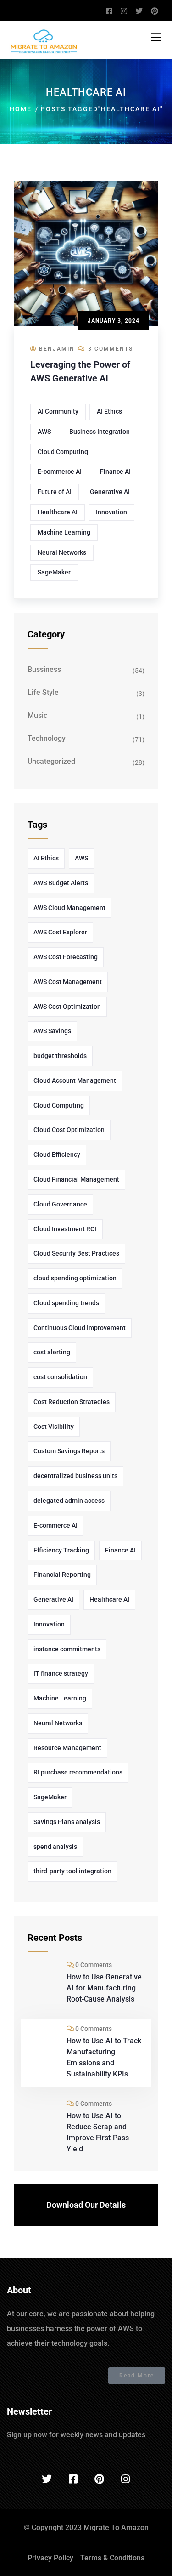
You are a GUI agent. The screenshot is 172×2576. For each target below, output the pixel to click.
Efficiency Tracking (61, 1550)
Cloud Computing (63, 452)
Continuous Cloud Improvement (80, 1328)
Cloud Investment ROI (65, 1229)
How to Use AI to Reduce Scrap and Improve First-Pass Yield (98, 2132)
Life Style (43, 692)
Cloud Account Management (75, 1080)
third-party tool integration (72, 1871)
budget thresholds (60, 1056)
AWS (44, 432)
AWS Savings (52, 1031)
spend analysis (55, 1847)
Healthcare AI (58, 512)
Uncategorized (51, 761)
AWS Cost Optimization (67, 1007)
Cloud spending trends (66, 1303)
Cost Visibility (54, 1427)
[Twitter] (47, 2479)
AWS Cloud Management (69, 908)
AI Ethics (109, 411)
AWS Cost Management (68, 982)
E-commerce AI (60, 472)
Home (21, 109)
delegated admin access (69, 1501)
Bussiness (44, 669)
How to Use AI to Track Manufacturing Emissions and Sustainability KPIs (104, 2057)
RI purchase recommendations (78, 1772)
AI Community (58, 411)
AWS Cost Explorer (60, 932)
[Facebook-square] (73, 2479)
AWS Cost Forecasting (66, 957)
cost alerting (52, 1352)
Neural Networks (62, 552)
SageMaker (54, 572)
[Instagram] (125, 2479)
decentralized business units (75, 1476)
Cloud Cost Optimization (69, 1130)
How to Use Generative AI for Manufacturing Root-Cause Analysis (104, 1988)
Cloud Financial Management (76, 1179)
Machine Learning (64, 532)
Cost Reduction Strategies (72, 1402)
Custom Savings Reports (69, 1451)
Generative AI (110, 492)
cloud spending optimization (75, 1278)
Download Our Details (86, 2205)
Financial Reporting (62, 1575)
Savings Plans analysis (67, 1822)
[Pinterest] (99, 2479)
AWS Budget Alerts (61, 883)
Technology (47, 738)
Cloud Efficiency (57, 1154)
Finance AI (115, 472)
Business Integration (100, 432)
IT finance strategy (61, 1673)
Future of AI (55, 492)
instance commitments (67, 1649)
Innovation (111, 512)
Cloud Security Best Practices (76, 1253)
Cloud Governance (60, 1204)
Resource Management (67, 1748)
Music (37, 715)
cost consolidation (60, 1377)
